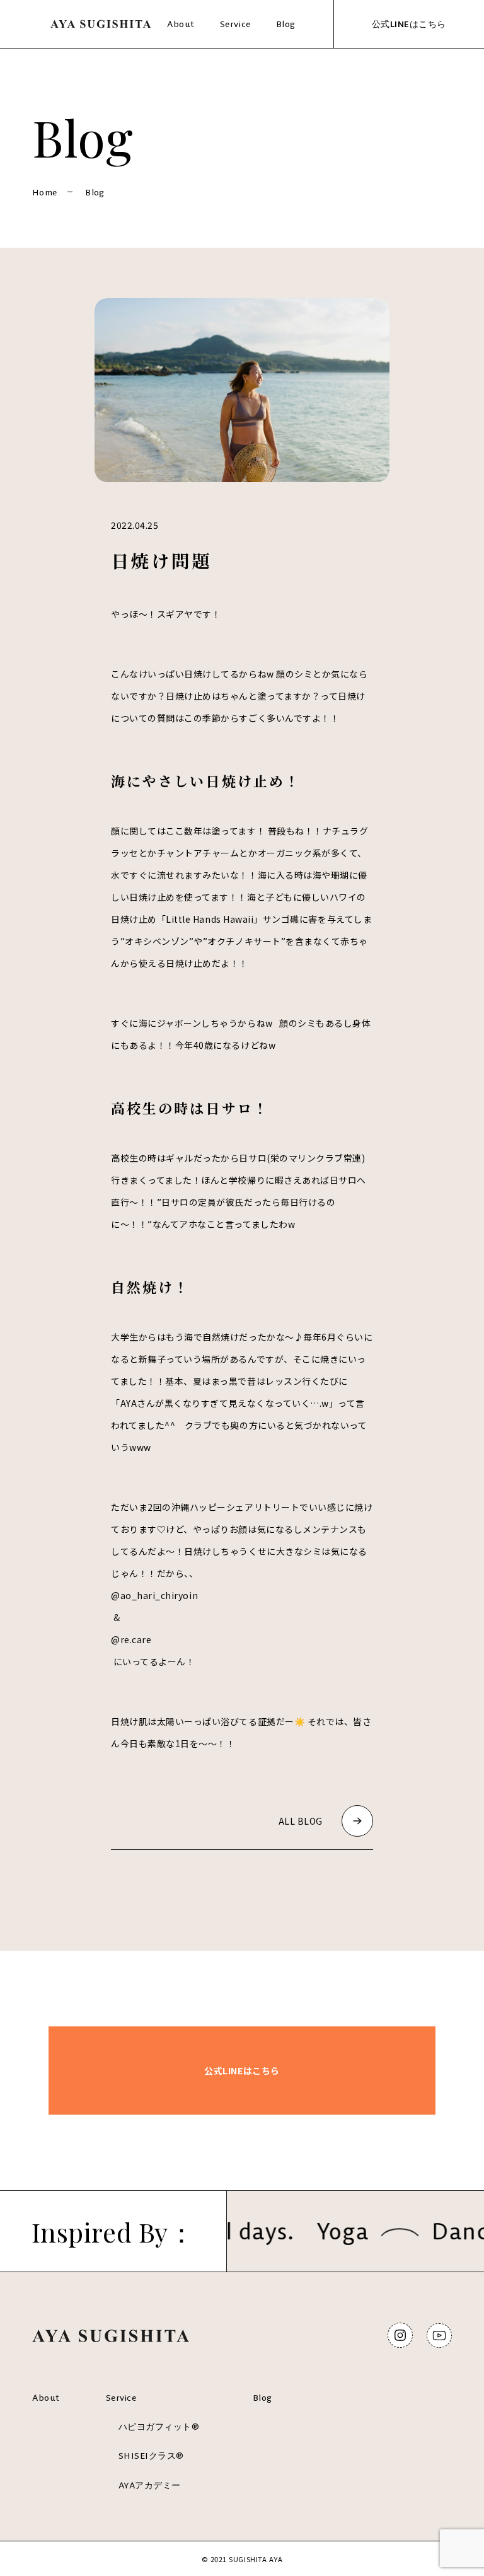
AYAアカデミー (150, 2485)
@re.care (131, 1639)
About (181, 24)
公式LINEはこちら (409, 24)
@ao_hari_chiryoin (154, 1595)
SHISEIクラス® (151, 2456)
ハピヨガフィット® (159, 2427)
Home (44, 192)
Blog (286, 24)
